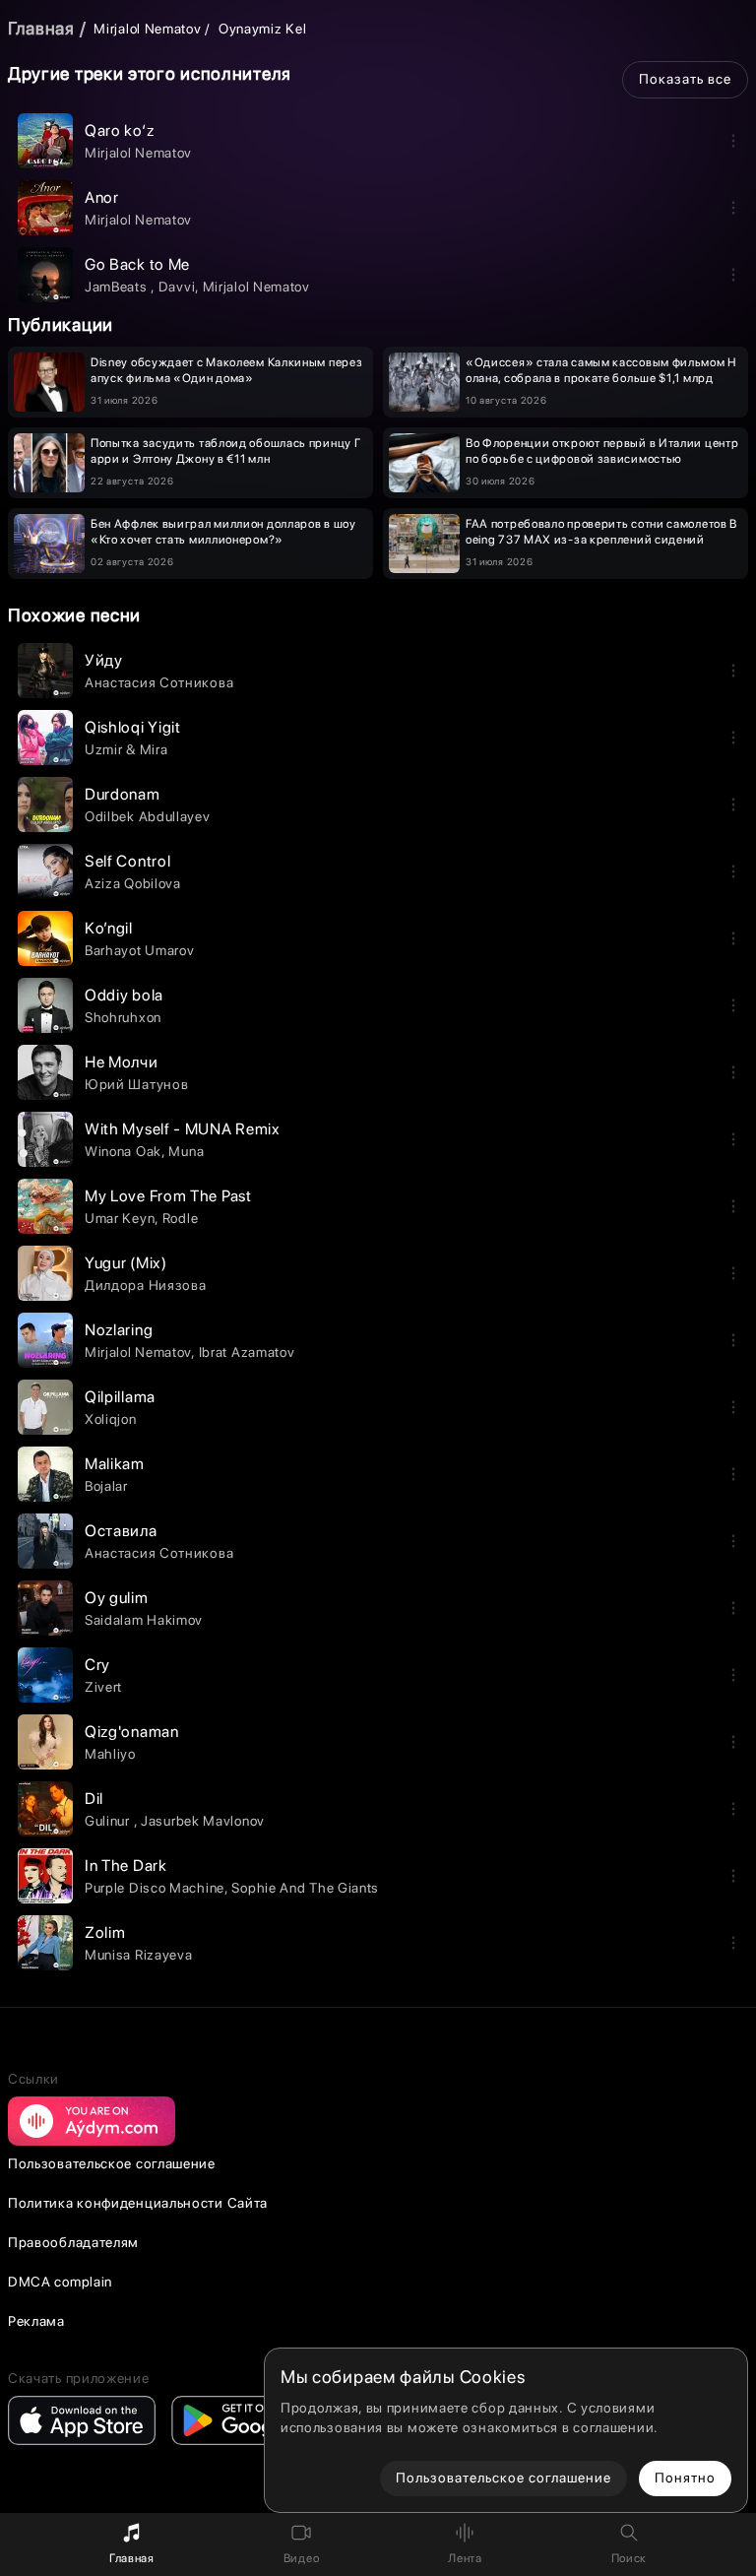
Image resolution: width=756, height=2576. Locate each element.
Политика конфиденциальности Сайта (138, 2203)
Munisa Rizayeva (139, 1955)
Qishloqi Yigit (133, 727)
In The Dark (126, 1866)
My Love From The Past (168, 1196)
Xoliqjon (111, 1419)
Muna (186, 1151)
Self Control (127, 861)
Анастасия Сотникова (159, 682)
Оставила (121, 1531)
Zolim (105, 1932)
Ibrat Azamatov (247, 1352)
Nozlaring (119, 1330)
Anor (102, 197)
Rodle (181, 1218)
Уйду (104, 660)
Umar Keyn (120, 1218)
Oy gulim (117, 1598)
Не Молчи (122, 1062)
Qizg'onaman (132, 1732)
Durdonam (123, 794)
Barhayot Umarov (140, 950)
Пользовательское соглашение (112, 2163)
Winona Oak (123, 1151)
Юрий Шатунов (136, 1084)
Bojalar (106, 1486)
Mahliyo (110, 1754)
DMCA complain (60, 2282)
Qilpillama (120, 1397)
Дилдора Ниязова (146, 1285)
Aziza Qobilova (133, 883)
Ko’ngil (109, 928)
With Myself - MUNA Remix (183, 1129)
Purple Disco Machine (155, 1888)
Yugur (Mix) (126, 1263)
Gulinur (109, 1821)
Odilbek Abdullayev (148, 816)
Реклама (36, 2321)
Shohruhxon (123, 1017)
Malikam (115, 1464)
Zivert (103, 1687)
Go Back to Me (137, 264)
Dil (94, 1799)
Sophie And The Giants (305, 1888)
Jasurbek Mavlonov (203, 1821)
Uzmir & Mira (126, 749)
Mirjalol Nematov (147, 29)
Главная (41, 28)
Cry (97, 1665)
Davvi (177, 287)
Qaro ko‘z (119, 130)
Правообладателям (73, 2242)
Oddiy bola (124, 995)
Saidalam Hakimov (144, 1620)
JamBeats (118, 287)
